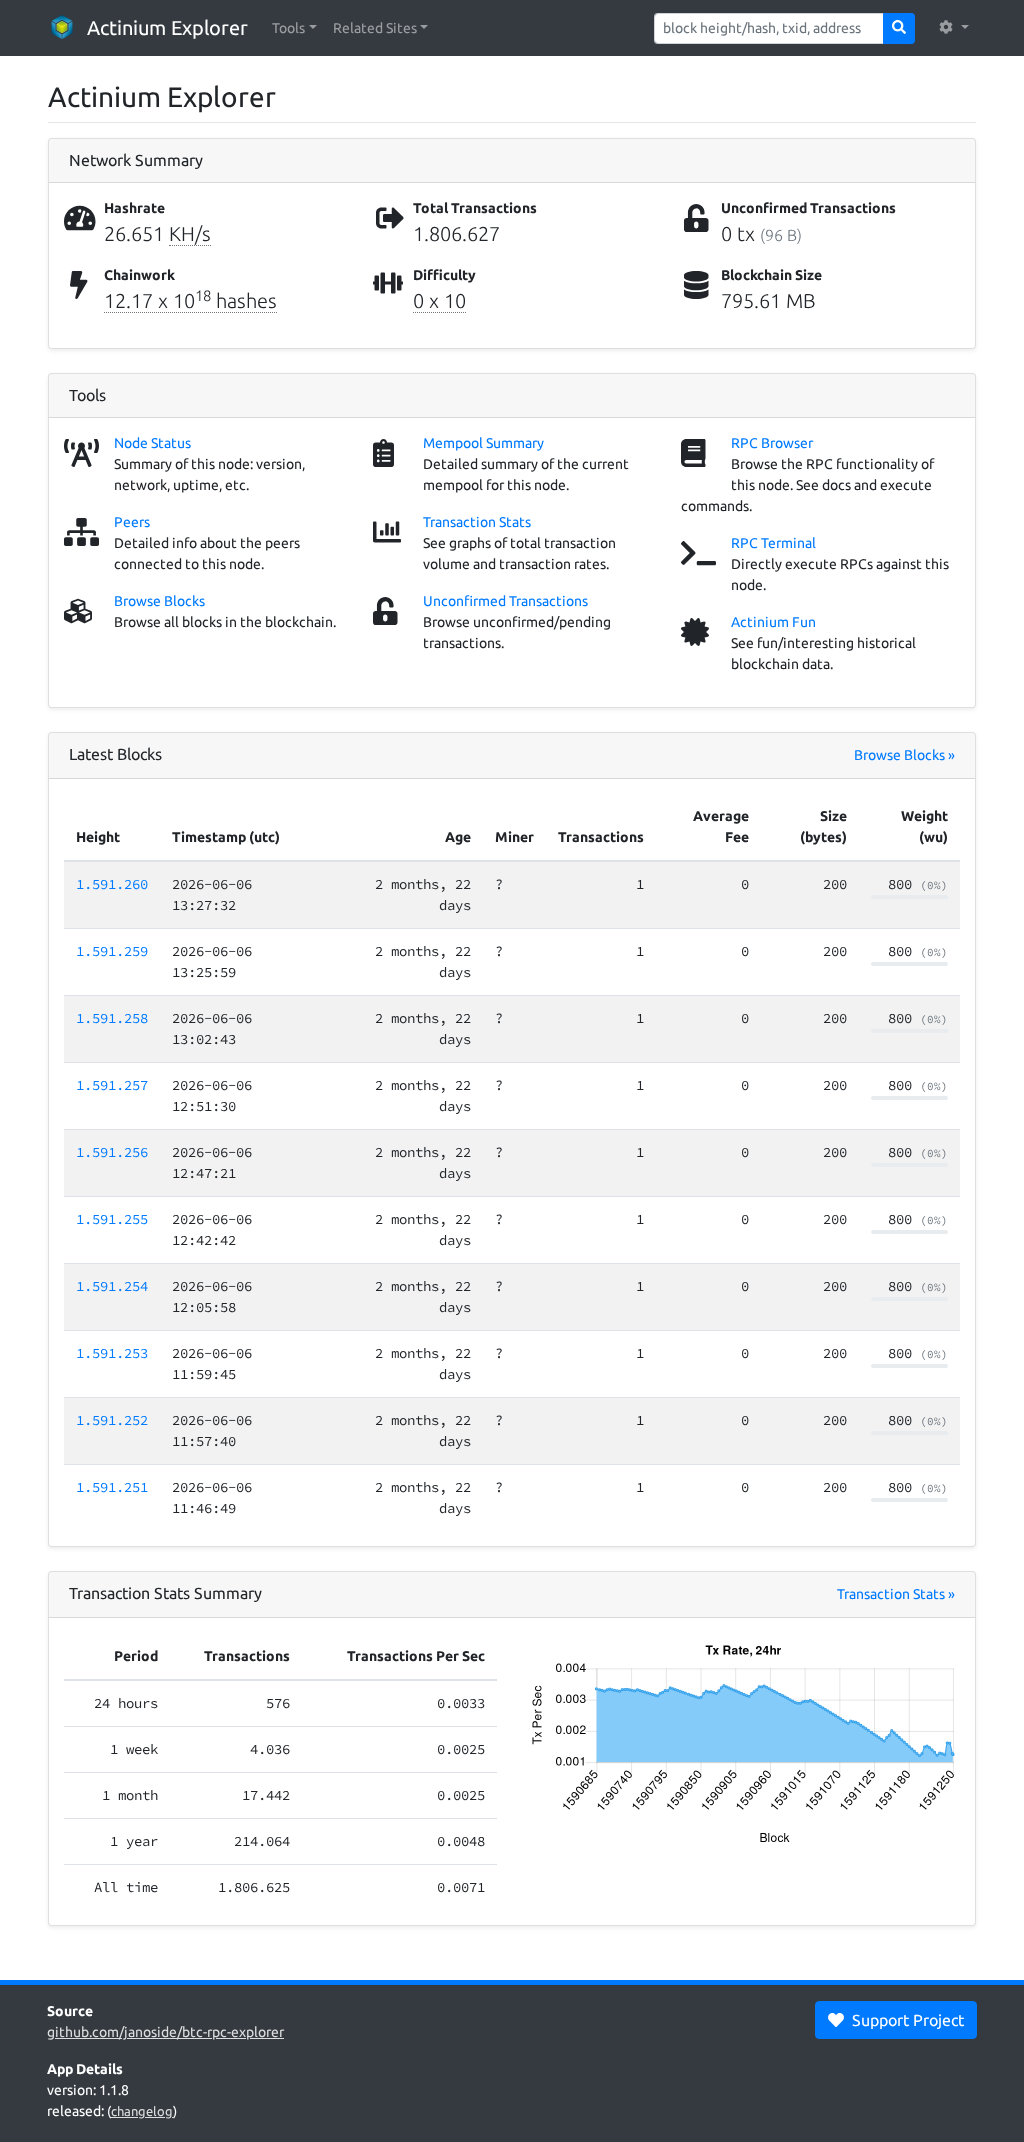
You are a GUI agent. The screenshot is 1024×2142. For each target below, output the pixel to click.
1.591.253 (112, 1353)
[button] (294, 28)
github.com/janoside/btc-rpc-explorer (165, 2032)
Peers (132, 522)
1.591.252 (112, 1420)
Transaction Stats (477, 522)
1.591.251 (112, 1487)
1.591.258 (112, 1018)
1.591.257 (112, 1085)
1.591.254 (112, 1286)
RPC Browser (772, 443)
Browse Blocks (159, 601)
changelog (142, 2111)
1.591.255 (112, 1219)
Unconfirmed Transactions (505, 601)
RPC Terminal (773, 543)
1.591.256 (112, 1152)
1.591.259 (112, 951)
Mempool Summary (483, 443)
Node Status (152, 443)
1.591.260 (112, 884)
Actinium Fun (773, 622)
